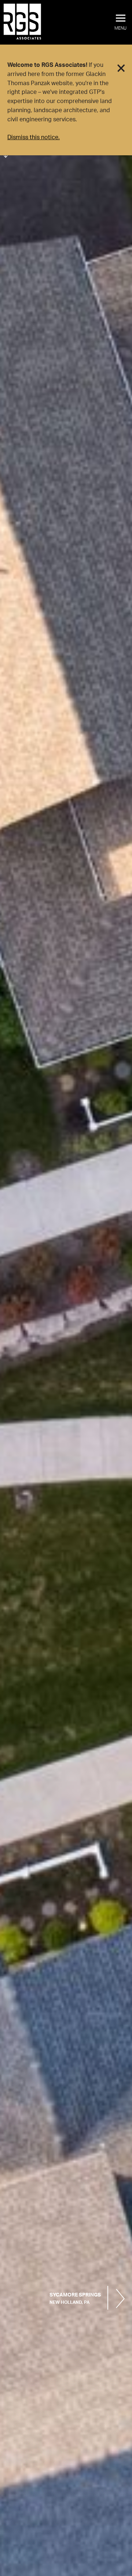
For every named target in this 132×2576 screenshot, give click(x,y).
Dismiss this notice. (34, 137)
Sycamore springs (75, 2299)
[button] (120, 23)
